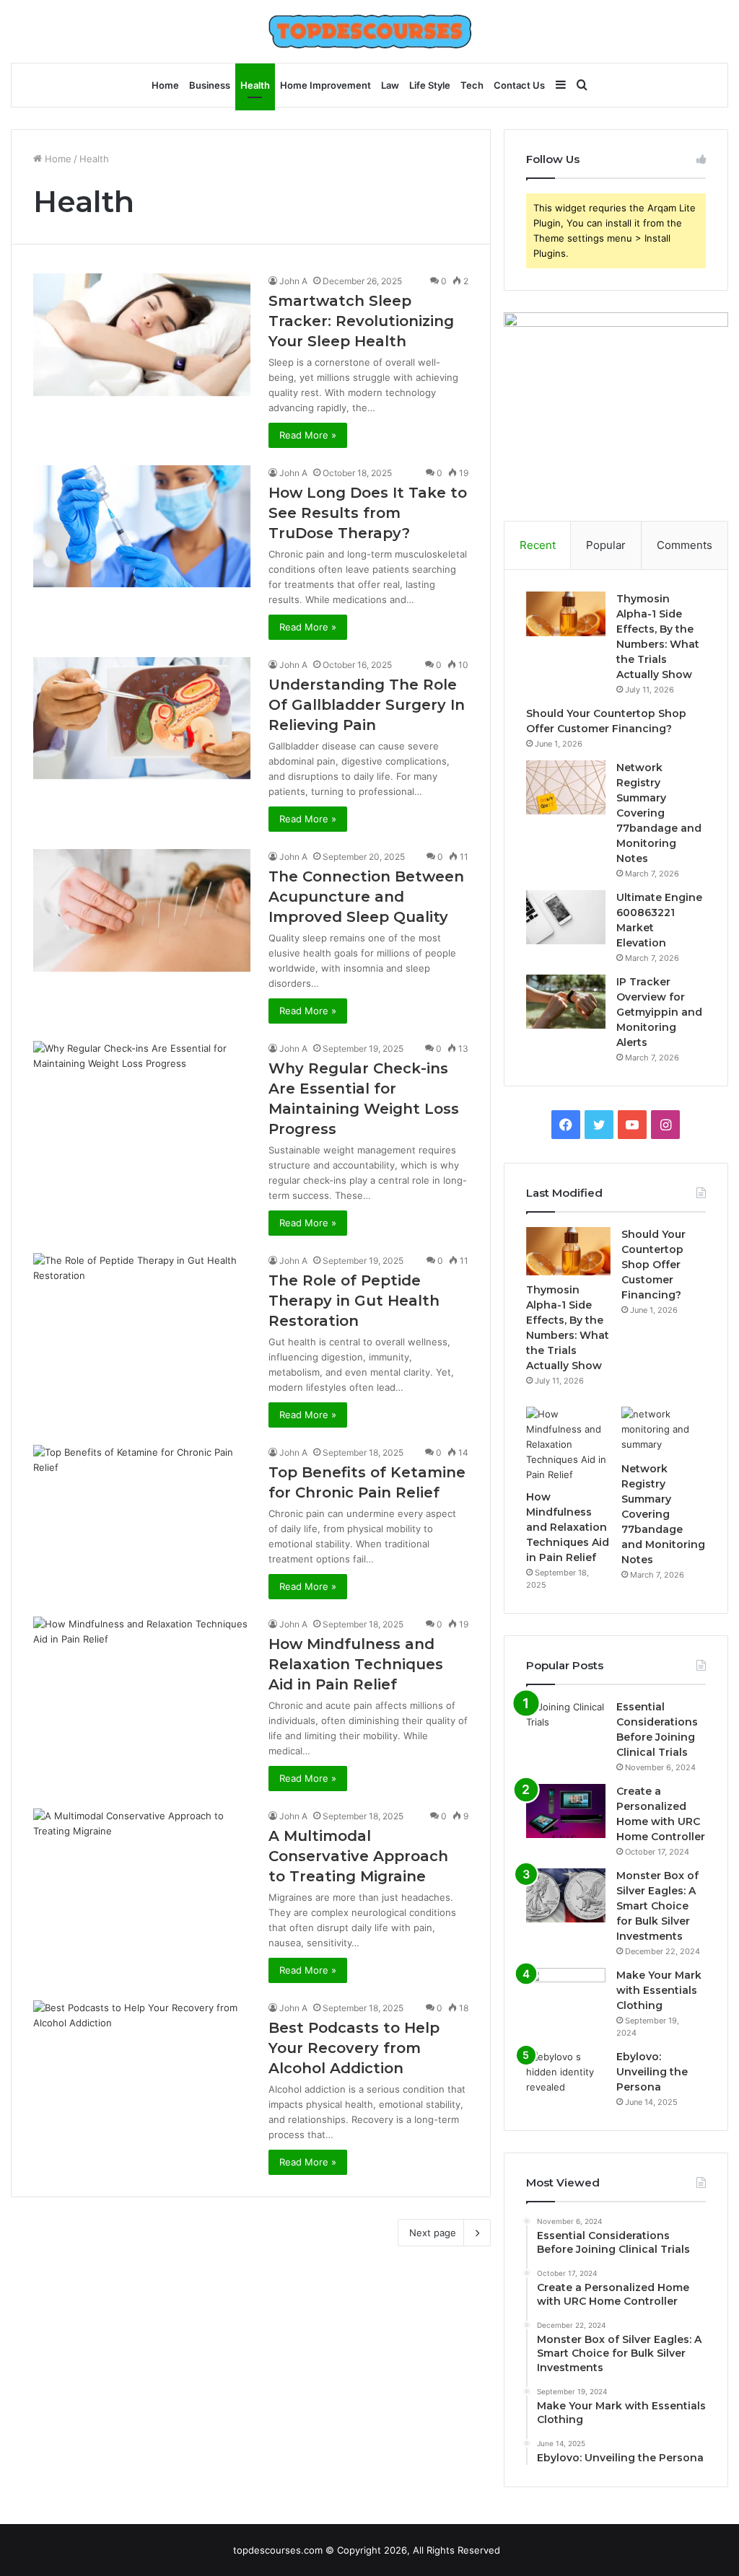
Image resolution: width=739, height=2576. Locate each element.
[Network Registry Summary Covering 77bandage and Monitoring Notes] (566, 787)
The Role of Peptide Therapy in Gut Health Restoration (354, 1301)
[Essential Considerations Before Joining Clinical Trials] (566, 1727)
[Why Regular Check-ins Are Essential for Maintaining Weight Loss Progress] (142, 1102)
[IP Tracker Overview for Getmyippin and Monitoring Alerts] (566, 1002)
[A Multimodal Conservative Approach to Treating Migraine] (142, 1870)
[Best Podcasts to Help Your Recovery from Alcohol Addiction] (142, 2062)
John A (293, 281)
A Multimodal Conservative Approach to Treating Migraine (358, 1856)
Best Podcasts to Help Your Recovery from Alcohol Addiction (354, 2048)
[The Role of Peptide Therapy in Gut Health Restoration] (142, 1314)
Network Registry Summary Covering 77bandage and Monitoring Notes (659, 813)
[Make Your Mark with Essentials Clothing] (566, 1995)
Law (390, 85)
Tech (472, 85)
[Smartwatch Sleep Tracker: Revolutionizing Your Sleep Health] (142, 335)
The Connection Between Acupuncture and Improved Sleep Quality (366, 897)
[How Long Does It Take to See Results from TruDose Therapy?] (142, 526)
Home (165, 85)
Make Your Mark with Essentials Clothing (659, 1990)
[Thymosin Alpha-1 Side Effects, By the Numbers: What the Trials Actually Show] (566, 614)
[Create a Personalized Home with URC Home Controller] (566, 1811)
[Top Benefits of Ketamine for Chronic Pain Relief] (142, 1506)
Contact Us (519, 85)
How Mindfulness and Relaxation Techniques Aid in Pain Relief (356, 1664)
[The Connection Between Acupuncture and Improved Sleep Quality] (142, 910)
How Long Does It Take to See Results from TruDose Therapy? (368, 513)
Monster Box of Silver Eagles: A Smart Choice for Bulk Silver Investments (657, 1906)
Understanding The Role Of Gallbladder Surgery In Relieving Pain (367, 705)
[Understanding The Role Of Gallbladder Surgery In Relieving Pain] (142, 718)
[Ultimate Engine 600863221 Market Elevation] (566, 917)
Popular (606, 545)
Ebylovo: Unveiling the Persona (652, 2072)
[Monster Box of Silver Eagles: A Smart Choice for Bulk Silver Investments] (566, 1895)
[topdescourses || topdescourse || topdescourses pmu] (370, 31)
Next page (433, 2233)
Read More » (308, 435)
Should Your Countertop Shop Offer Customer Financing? (653, 1265)
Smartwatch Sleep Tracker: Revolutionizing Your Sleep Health (361, 321)
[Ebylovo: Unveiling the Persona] (566, 2076)
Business (210, 85)
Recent (538, 545)
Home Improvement (325, 85)
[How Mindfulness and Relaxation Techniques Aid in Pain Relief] (142, 1678)
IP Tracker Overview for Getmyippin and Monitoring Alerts (659, 1012)
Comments (685, 545)
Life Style (430, 85)
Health (255, 85)
